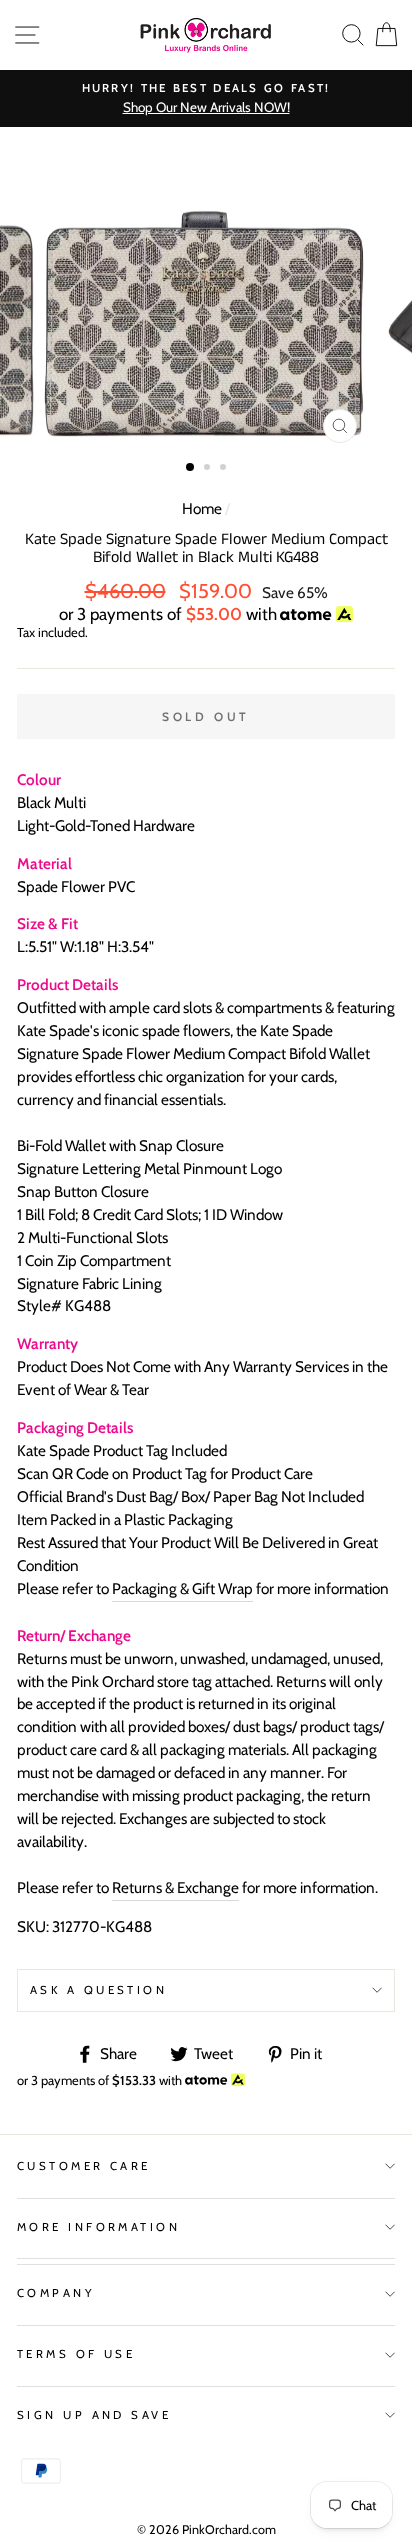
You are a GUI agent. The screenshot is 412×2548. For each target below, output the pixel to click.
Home (202, 508)
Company (56, 2293)
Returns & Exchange (175, 1887)
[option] (206, 98)
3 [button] (225, 469)
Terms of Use (76, 2354)
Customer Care (84, 2166)
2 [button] (209, 469)
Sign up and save (94, 2415)
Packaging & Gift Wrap (182, 1588)
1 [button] (191, 468)
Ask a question (98, 1990)
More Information (98, 2227)
